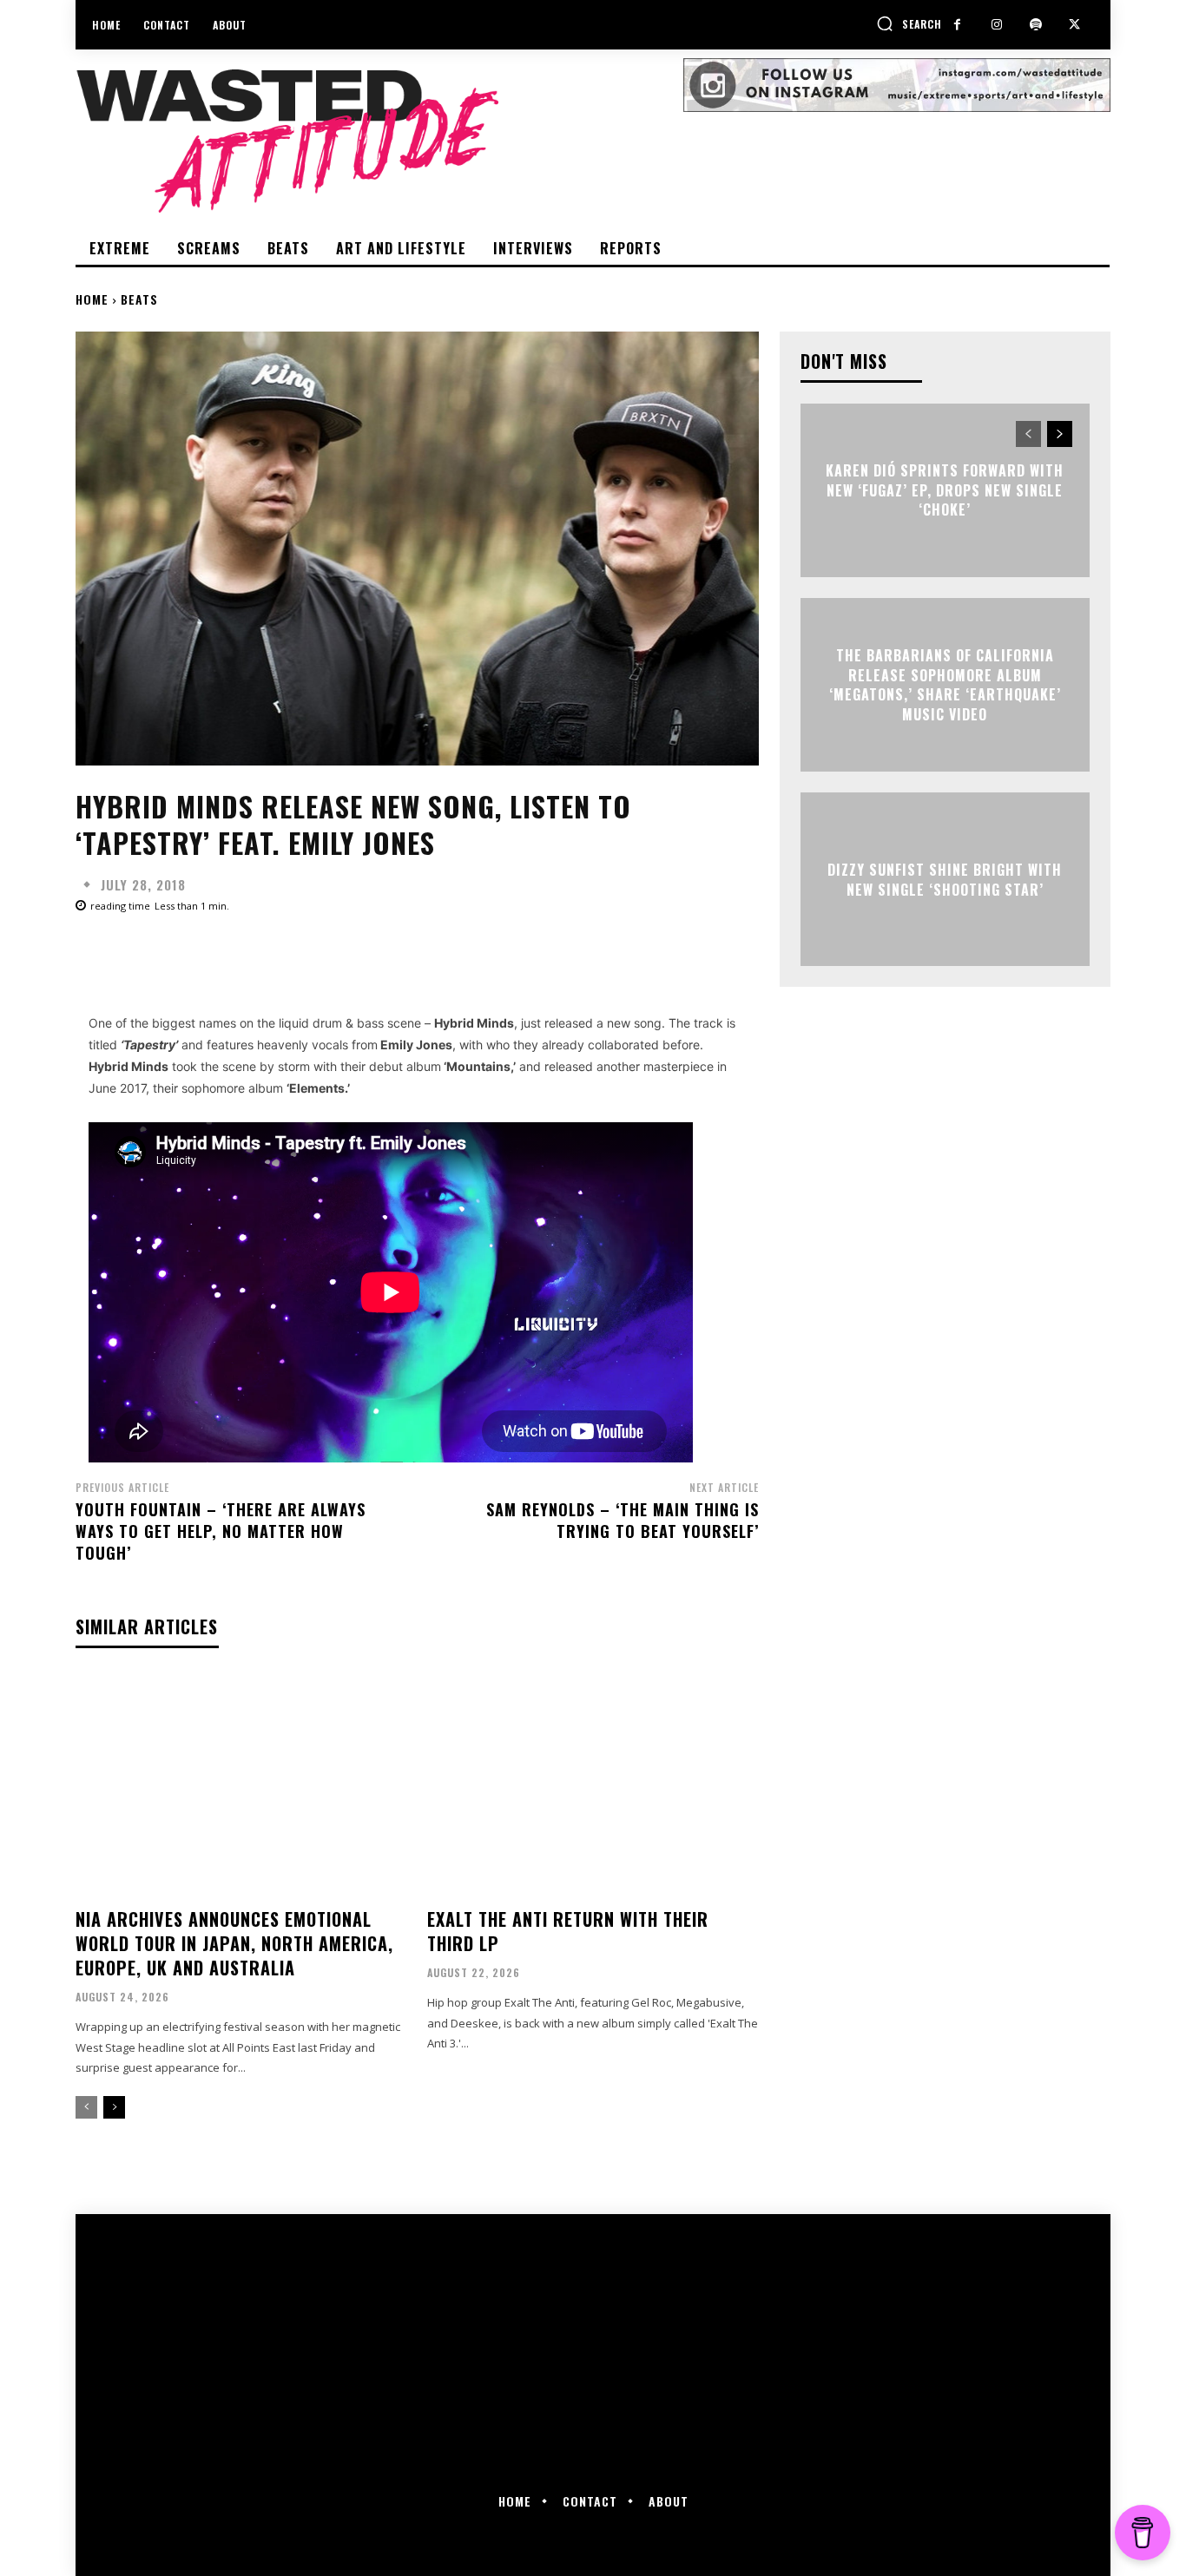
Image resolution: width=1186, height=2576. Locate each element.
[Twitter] (1074, 25)
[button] (909, 23)
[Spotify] (1035, 25)
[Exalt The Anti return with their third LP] (593, 1785)
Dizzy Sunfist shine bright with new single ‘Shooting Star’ (945, 879)
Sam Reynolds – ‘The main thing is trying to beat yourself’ (623, 1520)
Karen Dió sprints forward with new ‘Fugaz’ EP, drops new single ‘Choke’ (945, 491)
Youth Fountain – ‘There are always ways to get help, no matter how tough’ (221, 1531)
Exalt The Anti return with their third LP (568, 1931)
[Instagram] (996, 25)
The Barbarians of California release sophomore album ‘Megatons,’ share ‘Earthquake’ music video (945, 685)
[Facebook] (957, 25)
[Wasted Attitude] (379, 141)
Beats (139, 299)
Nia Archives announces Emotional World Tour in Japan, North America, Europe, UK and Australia (234, 1943)
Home (92, 299)
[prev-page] (86, 2107)
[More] (630, 954)
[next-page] (114, 2107)
